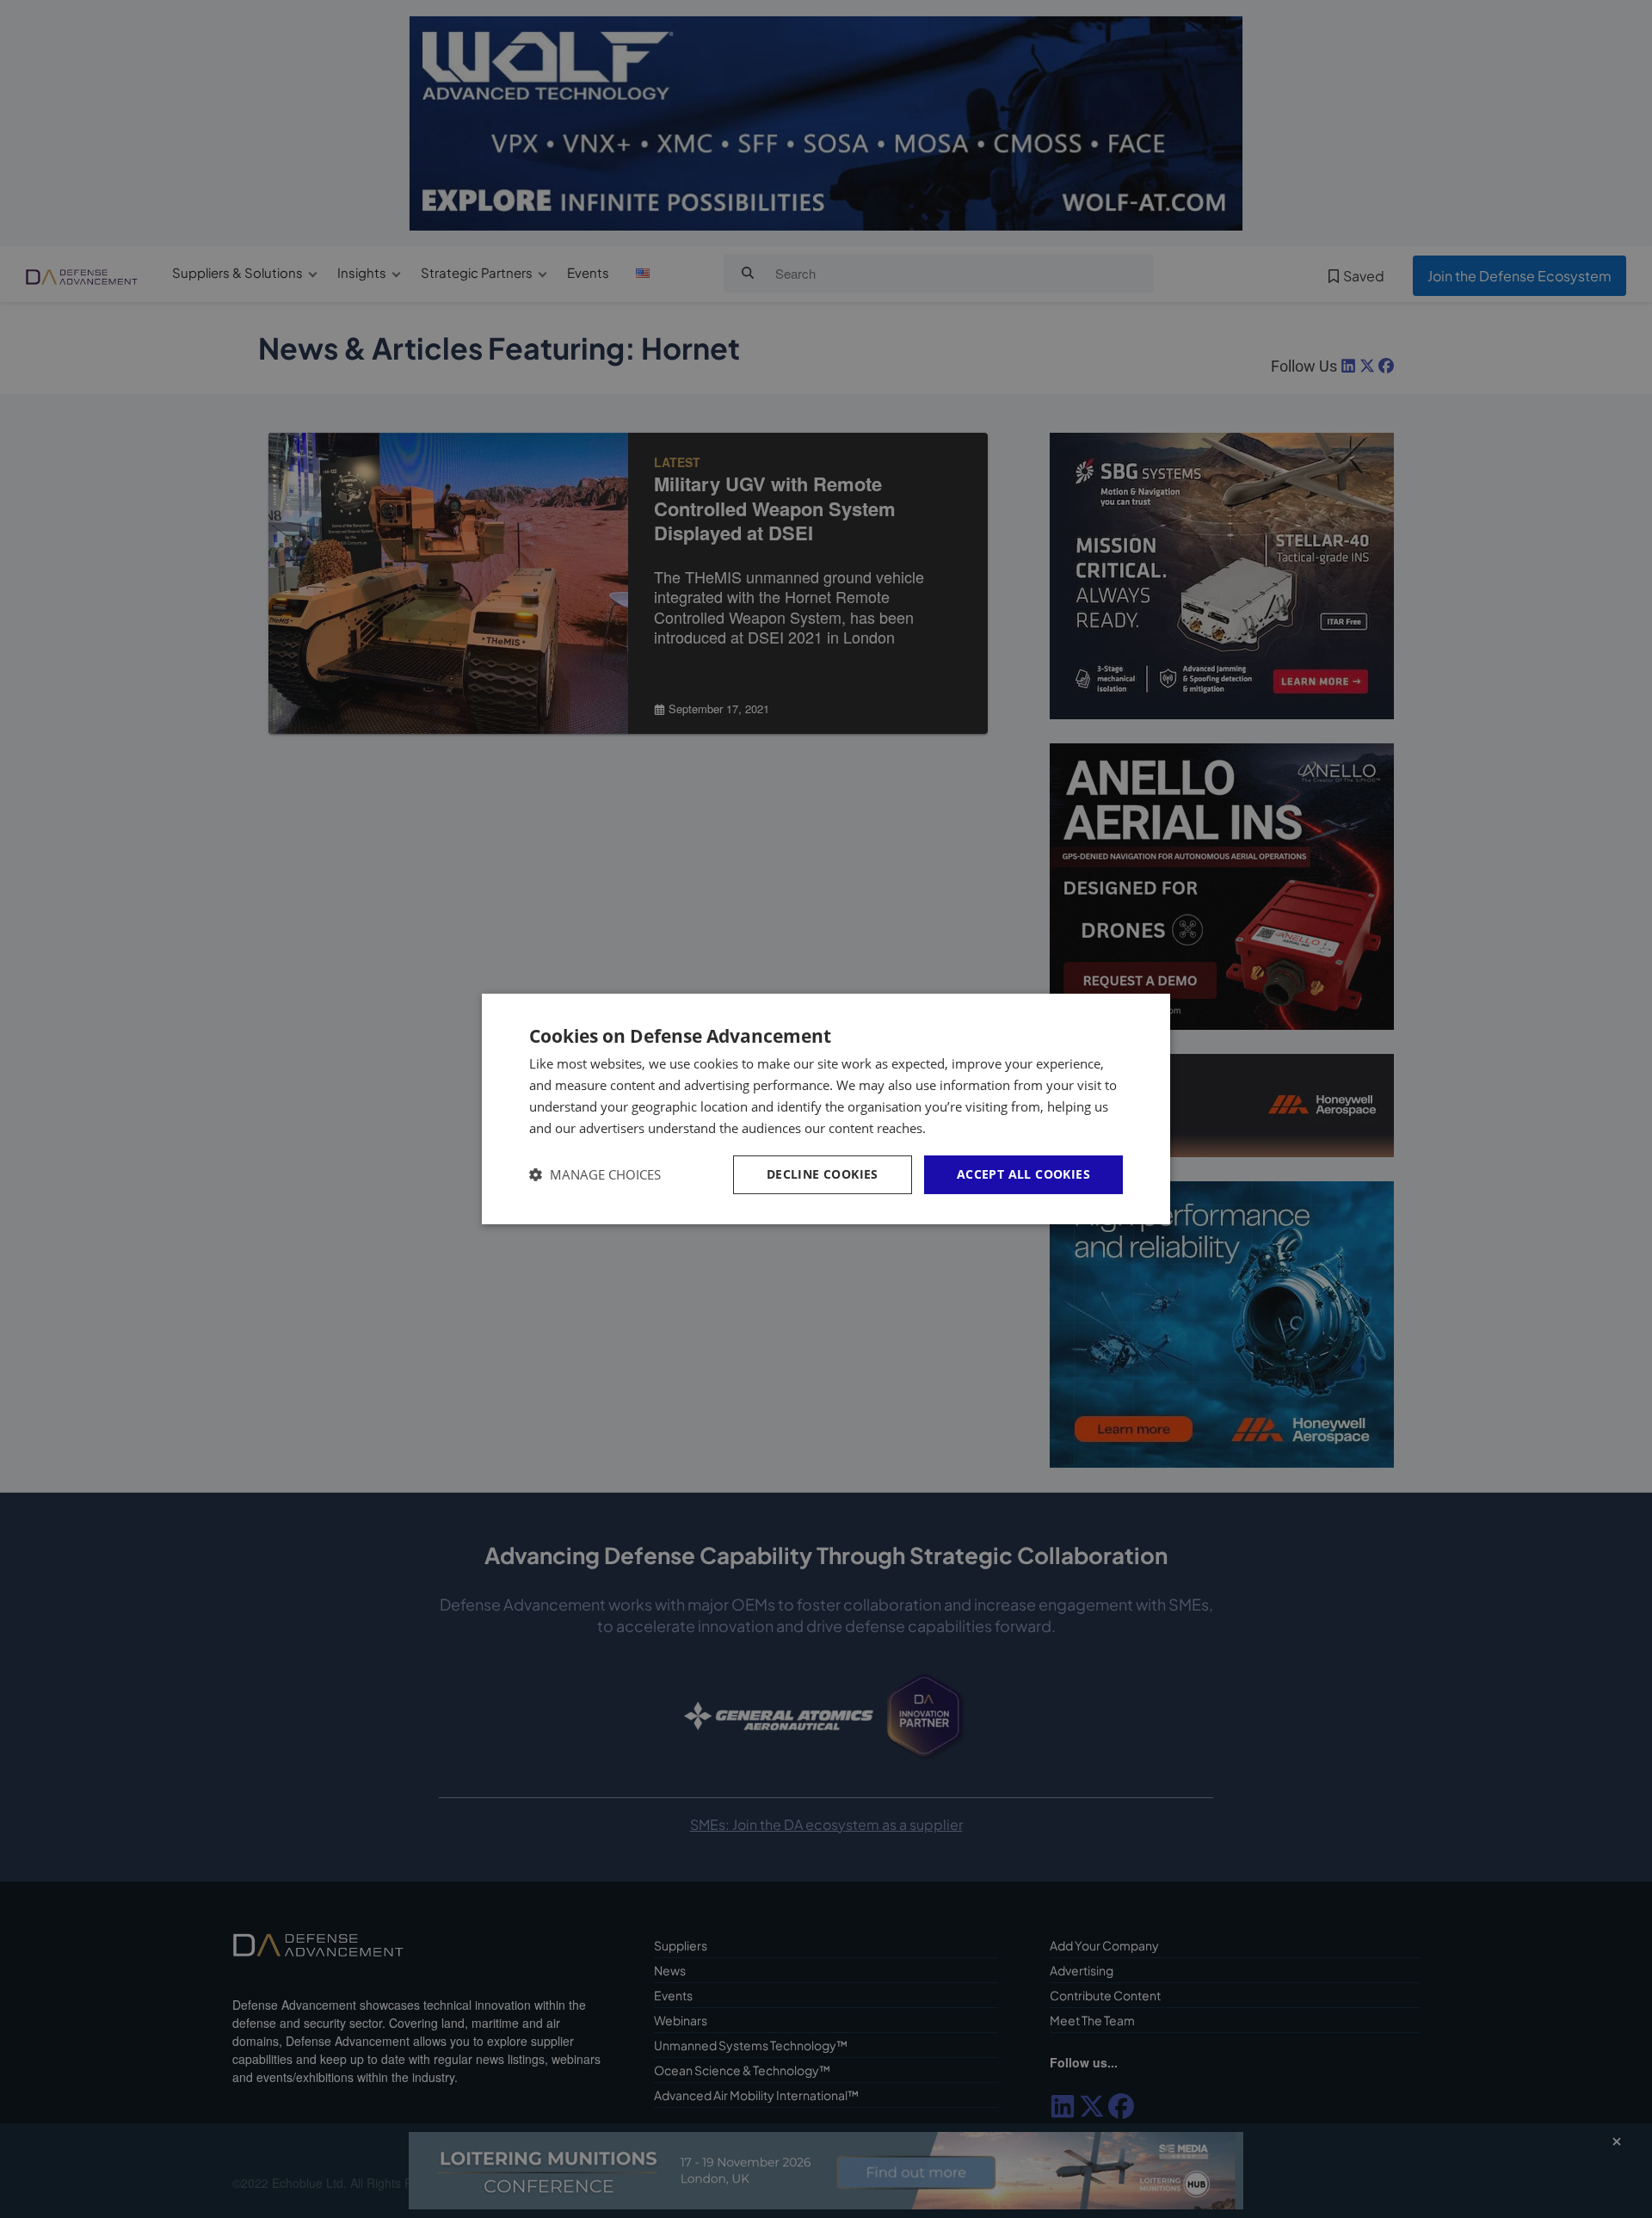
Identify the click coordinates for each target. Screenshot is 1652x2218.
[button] (595, 1175)
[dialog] (826, 1109)
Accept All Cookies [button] (1023, 1174)
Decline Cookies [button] (823, 1174)
